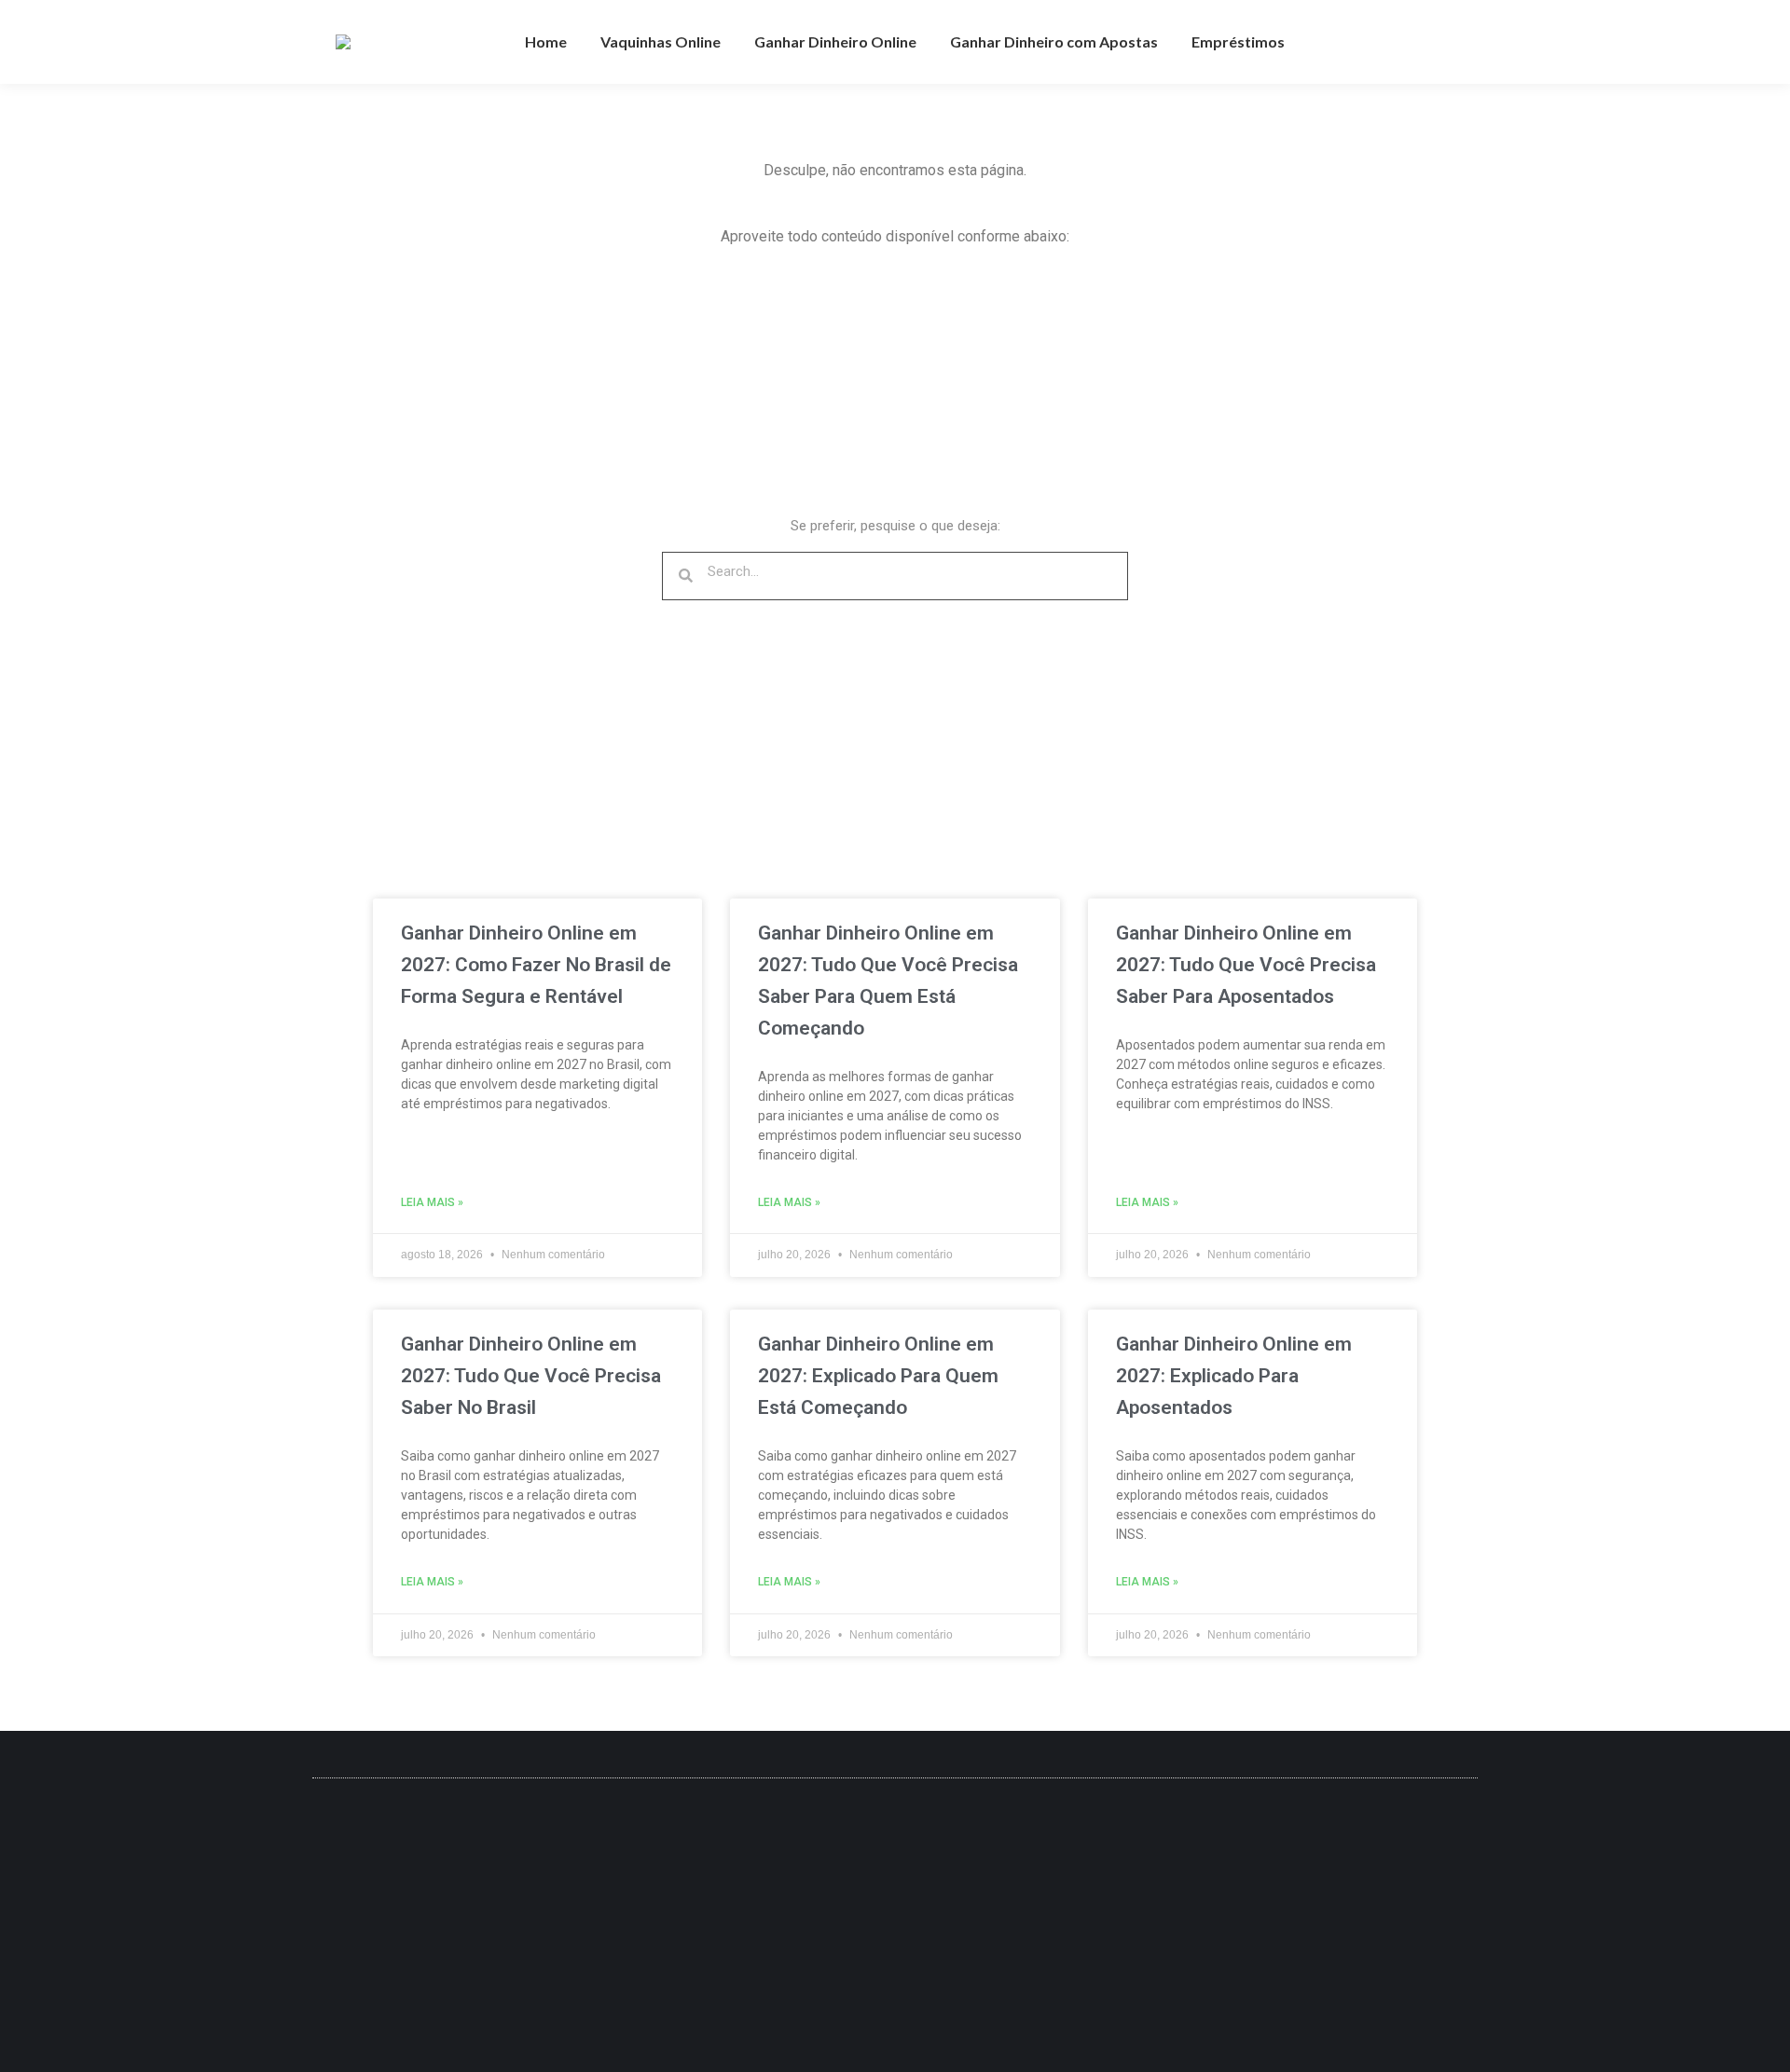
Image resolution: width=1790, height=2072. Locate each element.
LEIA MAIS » (432, 1202)
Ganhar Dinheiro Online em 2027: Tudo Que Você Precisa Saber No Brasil (531, 1376)
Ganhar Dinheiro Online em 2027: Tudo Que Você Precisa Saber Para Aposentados (1246, 965)
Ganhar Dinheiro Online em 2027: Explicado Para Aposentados (1234, 1376)
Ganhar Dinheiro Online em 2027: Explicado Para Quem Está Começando (878, 1376)
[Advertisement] (737, 393)
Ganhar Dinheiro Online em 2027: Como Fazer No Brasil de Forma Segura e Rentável (536, 965)
